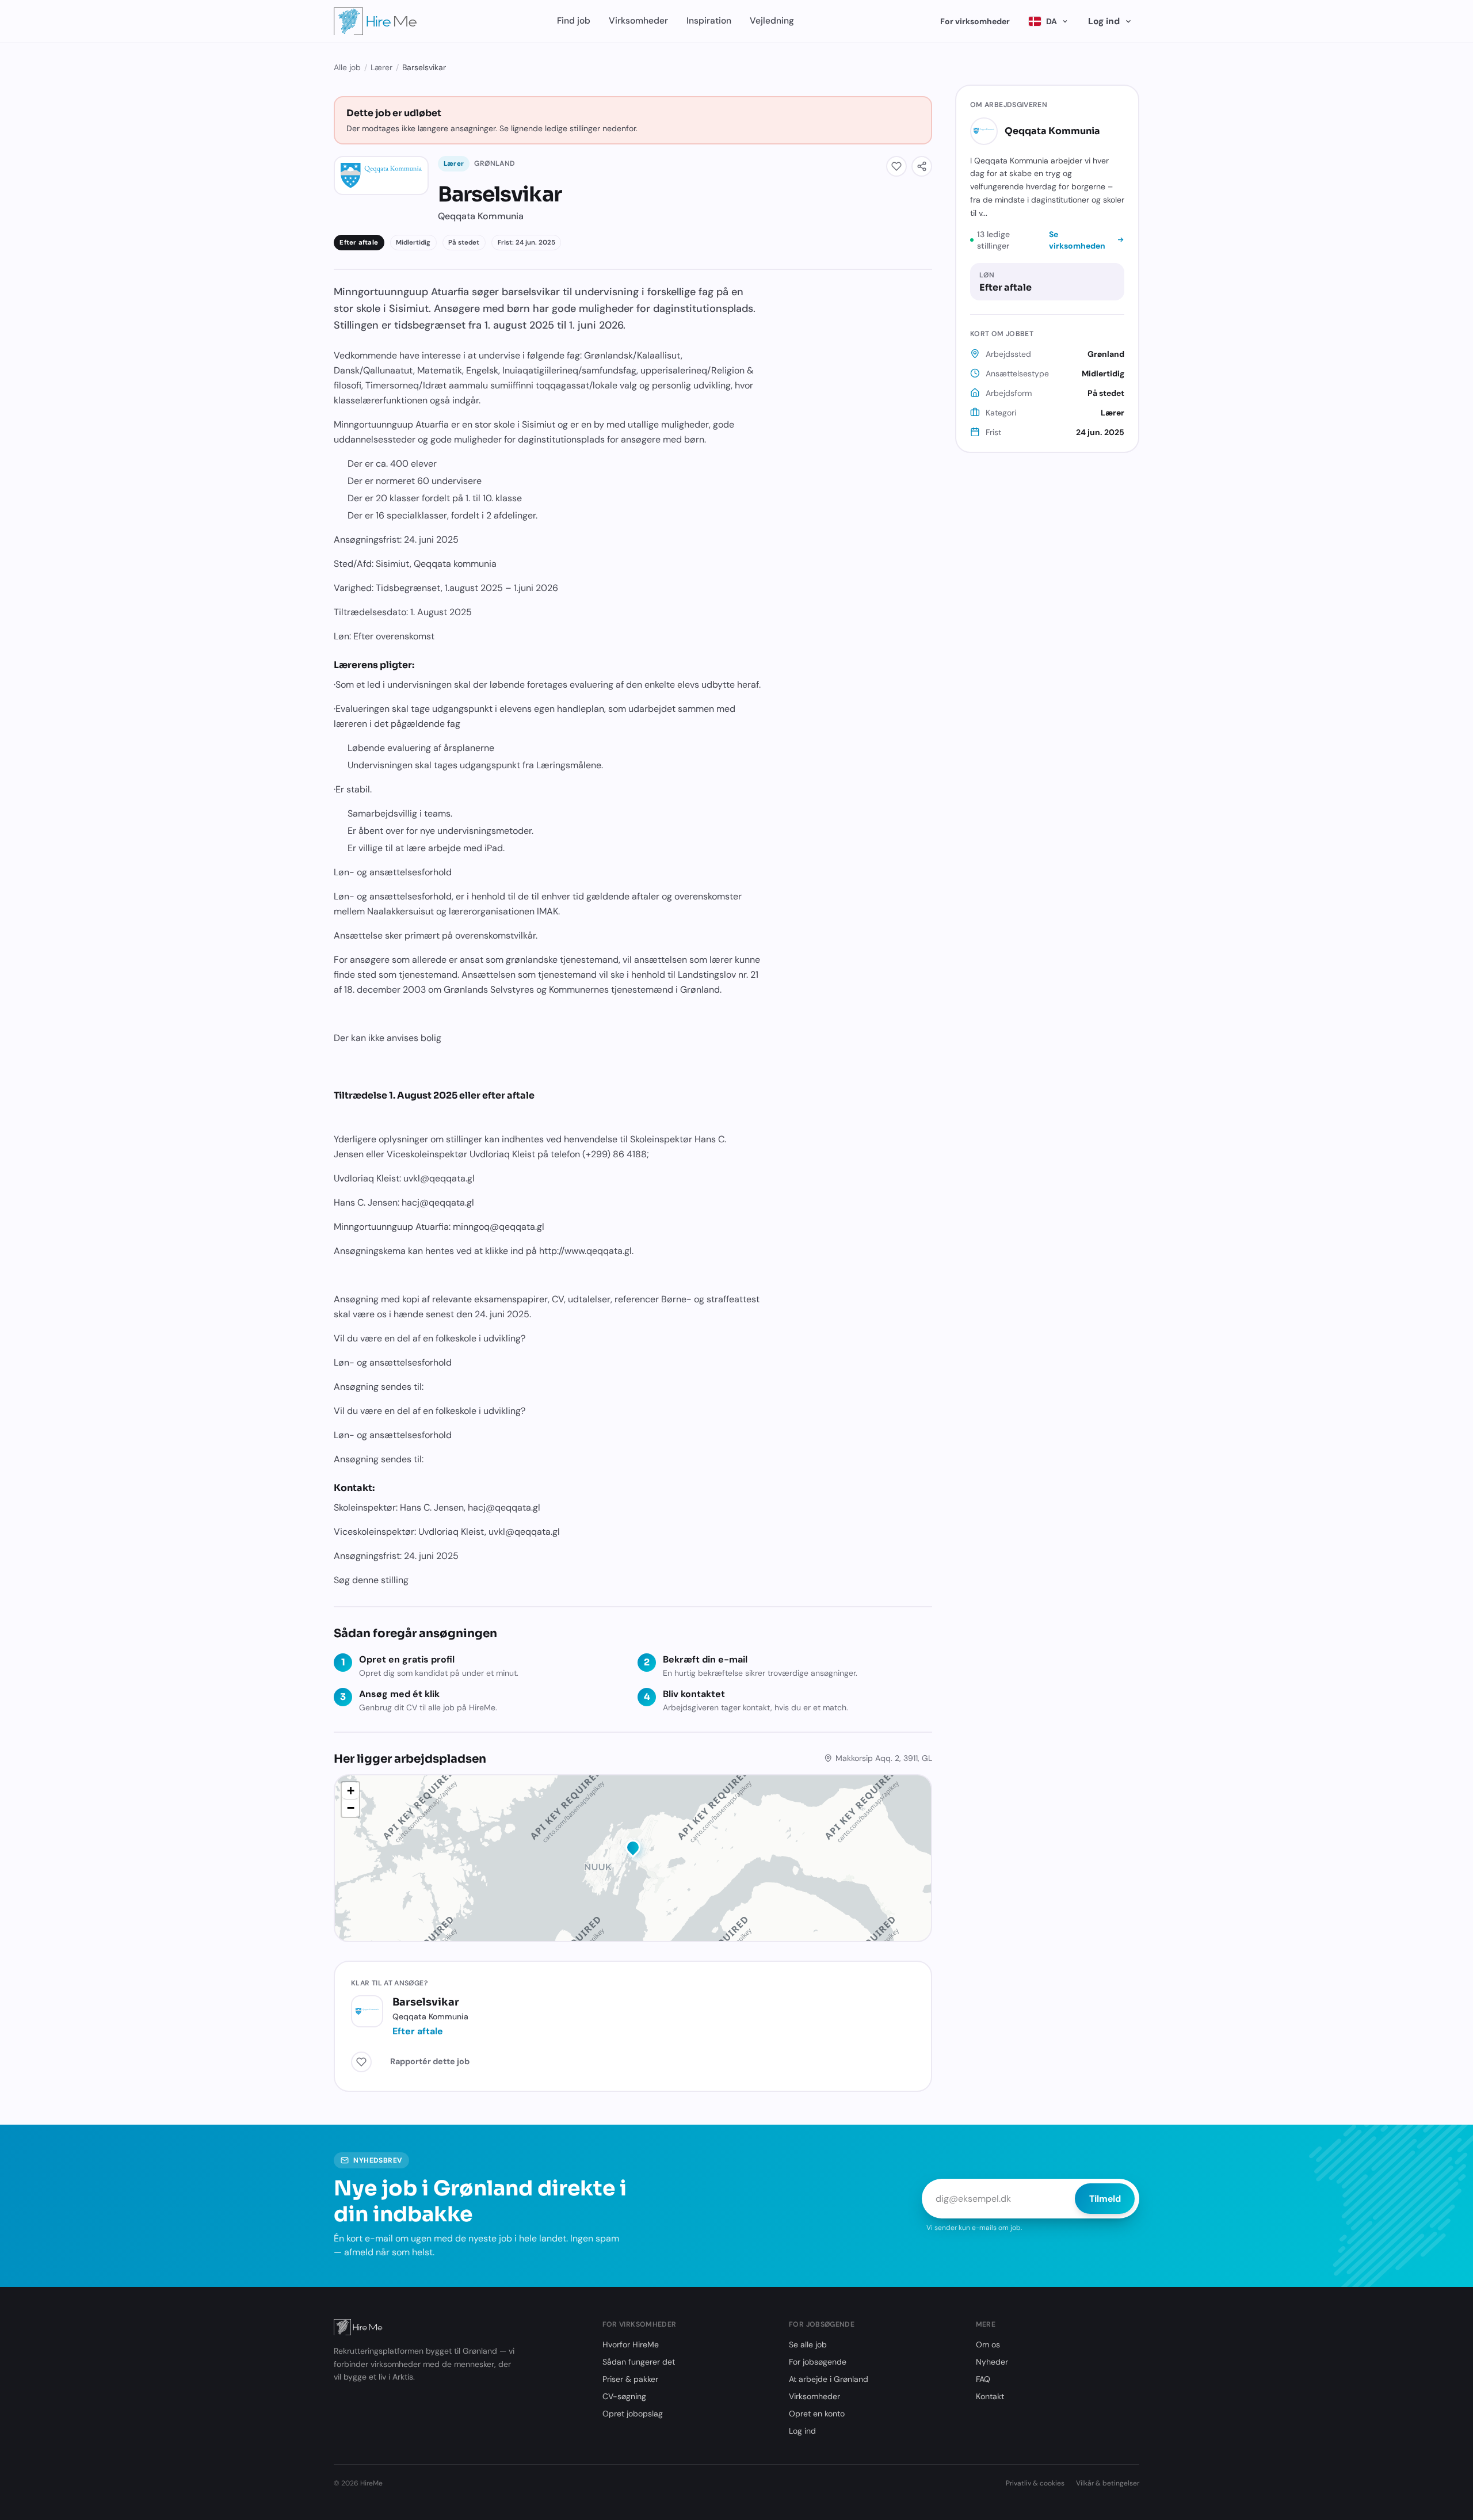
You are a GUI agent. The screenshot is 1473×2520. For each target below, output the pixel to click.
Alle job (347, 67)
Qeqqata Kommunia (1052, 130)
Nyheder (992, 2362)
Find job (574, 21)
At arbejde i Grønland (829, 2379)
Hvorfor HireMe (631, 2344)
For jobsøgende (818, 2362)
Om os (988, 2344)
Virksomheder (638, 21)
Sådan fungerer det (639, 2362)
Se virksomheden (1077, 240)
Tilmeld (1105, 2199)
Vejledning (772, 21)
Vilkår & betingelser (1108, 2483)
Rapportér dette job (430, 2061)
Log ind (1104, 21)
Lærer (381, 67)
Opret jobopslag (633, 2414)
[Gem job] (896, 166)
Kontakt (990, 2396)
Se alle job (808, 2344)
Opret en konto (817, 2414)
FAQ (983, 2379)
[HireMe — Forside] (375, 21)
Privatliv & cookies (1035, 2483)
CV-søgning (624, 2396)
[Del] (922, 166)
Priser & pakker (630, 2379)
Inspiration (709, 21)
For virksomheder (975, 21)
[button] (633, 1850)
